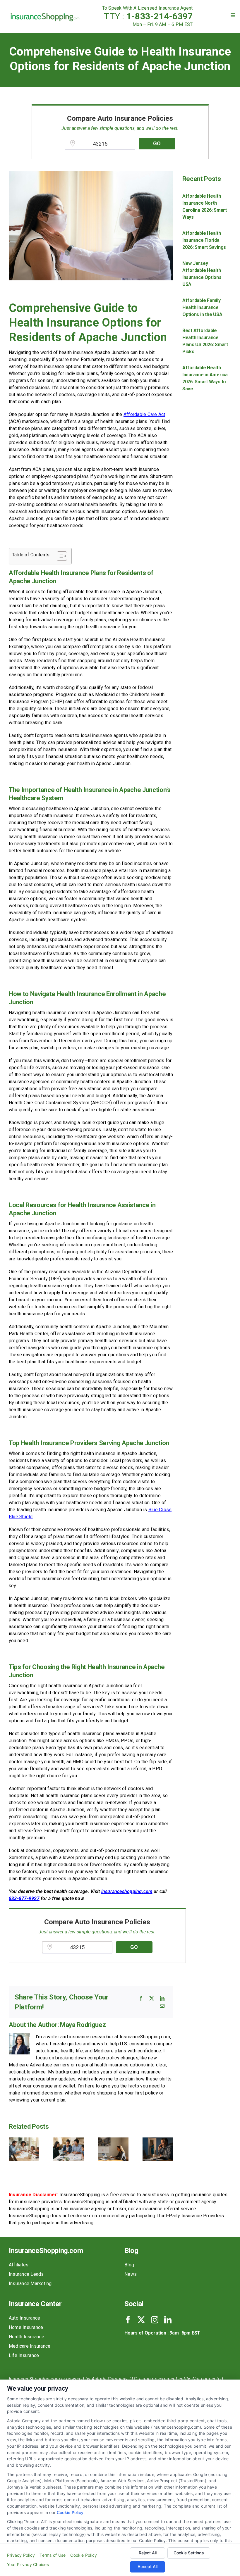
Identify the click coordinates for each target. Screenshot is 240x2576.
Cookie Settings (189, 2553)
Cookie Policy (70, 2512)
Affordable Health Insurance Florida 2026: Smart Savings (204, 240)
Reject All (148, 2553)
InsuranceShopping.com (46, 2251)
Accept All (148, 2566)
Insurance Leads (26, 2274)
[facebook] (128, 2320)
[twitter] (141, 2320)
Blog (129, 2265)
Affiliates (19, 2265)
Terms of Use (53, 2555)
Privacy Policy (21, 2555)
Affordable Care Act (144, 414)
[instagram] (155, 2320)
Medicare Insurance (30, 2346)
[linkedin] (168, 2320)
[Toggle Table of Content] (59, 556)
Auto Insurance (24, 2318)
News (131, 2274)
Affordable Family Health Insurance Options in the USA (202, 307)
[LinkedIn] (162, 1998)
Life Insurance (24, 2355)
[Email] (162, 2006)
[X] (152, 1998)
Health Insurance (26, 2337)
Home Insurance (26, 2327)
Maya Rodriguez (83, 2025)
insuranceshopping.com (127, 1891)
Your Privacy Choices (28, 2564)
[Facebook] (141, 1998)
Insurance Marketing (30, 2283)
